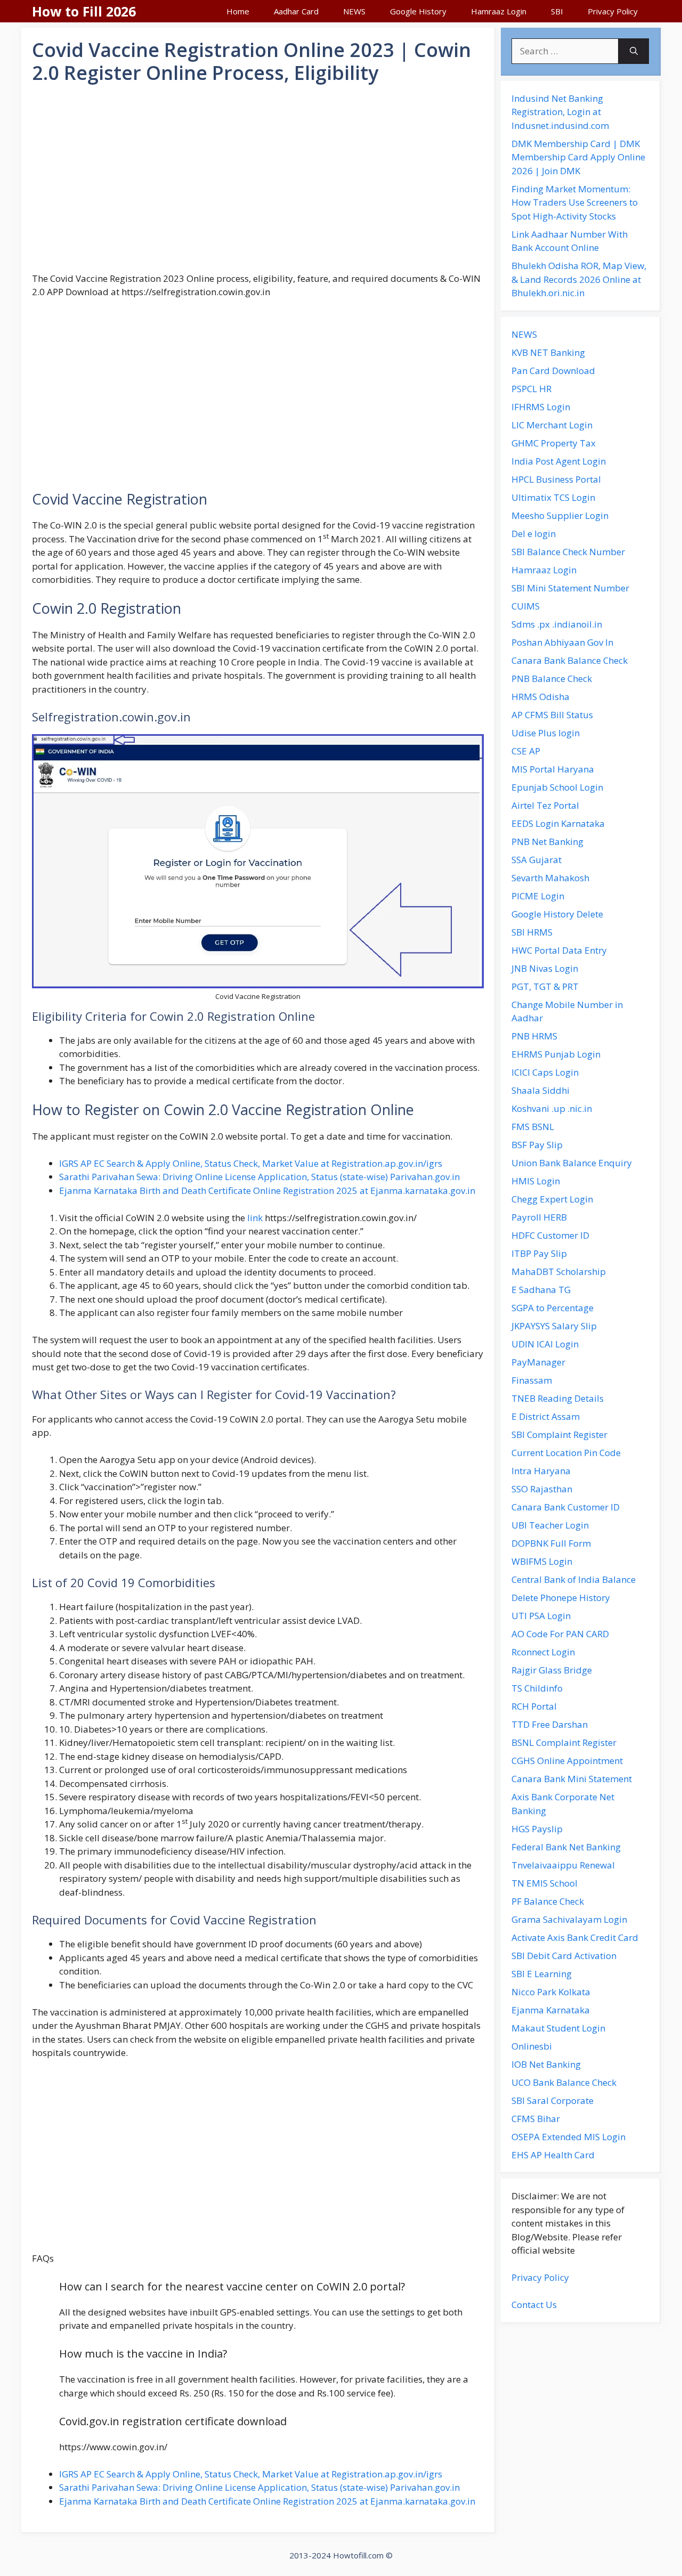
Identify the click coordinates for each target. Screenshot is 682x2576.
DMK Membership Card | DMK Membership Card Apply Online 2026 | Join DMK (578, 157)
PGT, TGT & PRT (545, 986)
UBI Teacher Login (550, 1525)
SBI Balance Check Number (568, 552)
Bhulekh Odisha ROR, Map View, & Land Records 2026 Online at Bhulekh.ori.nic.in (579, 279)
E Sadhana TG (541, 1290)
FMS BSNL (533, 1127)
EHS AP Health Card (553, 2155)
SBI (557, 11)
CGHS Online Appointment (567, 1761)
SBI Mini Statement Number (570, 588)
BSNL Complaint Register (564, 1742)
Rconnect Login (543, 1652)
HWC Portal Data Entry (559, 950)
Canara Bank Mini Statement (572, 1779)
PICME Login (538, 896)
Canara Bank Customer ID (566, 1507)
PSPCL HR (531, 389)
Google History (418, 11)
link (255, 1218)
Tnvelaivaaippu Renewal (563, 1865)
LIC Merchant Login (552, 425)
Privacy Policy (613, 11)
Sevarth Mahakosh (550, 878)
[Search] (634, 51)
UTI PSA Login (541, 1616)
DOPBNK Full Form (551, 1543)
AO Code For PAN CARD (560, 1634)
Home (238, 11)
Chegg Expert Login (552, 1199)
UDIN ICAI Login (545, 1344)
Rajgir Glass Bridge (552, 1670)
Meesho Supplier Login (560, 515)
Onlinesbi (532, 2046)
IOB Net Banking (546, 2064)
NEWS (354, 11)
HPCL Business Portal (556, 479)
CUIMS (526, 606)
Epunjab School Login (557, 787)
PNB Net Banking (547, 842)
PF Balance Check (548, 1901)
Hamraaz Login (499, 11)
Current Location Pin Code (566, 1453)
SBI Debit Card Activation (564, 1956)
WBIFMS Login (542, 1561)
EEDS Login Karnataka (558, 823)
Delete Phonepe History (561, 1598)
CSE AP (526, 751)
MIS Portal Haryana (553, 769)
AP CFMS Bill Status (552, 715)
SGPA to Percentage (553, 1308)
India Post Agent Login (559, 461)
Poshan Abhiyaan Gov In (562, 642)
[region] (258, 178)
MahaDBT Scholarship (559, 1271)
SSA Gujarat (537, 860)
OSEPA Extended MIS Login (569, 2137)
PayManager (538, 1362)
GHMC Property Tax (554, 443)
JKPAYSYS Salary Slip (554, 1326)
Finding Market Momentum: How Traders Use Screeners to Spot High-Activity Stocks (575, 202)
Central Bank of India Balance (574, 1579)
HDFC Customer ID (550, 1235)
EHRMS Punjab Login (556, 1054)
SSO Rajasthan (542, 1489)
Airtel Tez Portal (545, 805)
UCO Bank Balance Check (564, 2082)
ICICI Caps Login (545, 1072)
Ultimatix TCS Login (553, 497)
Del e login (534, 534)
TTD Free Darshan (550, 1724)
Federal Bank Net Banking (566, 1847)
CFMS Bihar (536, 2119)
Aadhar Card (296, 11)
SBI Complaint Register (559, 1435)
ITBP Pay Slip (539, 1253)
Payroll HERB (539, 1217)
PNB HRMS (534, 1036)
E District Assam (546, 1416)
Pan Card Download (553, 371)
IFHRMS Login (541, 407)
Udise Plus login (546, 733)
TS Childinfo (537, 1688)
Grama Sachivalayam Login (569, 1919)
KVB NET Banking (548, 352)
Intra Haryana (541, 1471)
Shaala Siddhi (541, 1090)
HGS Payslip (537, 1829)
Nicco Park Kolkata (551, 1992)
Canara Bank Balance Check (570, 660)
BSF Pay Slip (537, 1145)
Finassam (532, 1380)
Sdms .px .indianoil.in (557, 624)
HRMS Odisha (541, 697)
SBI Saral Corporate (553, 2100)
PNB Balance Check (552, 678)
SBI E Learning (542, 1974)
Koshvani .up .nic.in (552, 1108)
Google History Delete (557, 914)
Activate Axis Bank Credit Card (575, 1937)
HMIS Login (536, 1181)
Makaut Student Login (558, 2028)
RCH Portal (534, 1706)
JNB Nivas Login (545, 968)
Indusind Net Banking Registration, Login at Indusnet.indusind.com (560, 112)
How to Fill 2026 (84, 11)
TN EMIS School (545, 1883)
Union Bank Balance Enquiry (572, 1163)
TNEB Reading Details (558, 1398)
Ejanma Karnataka (551, 2010)
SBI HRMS (532, 932)
